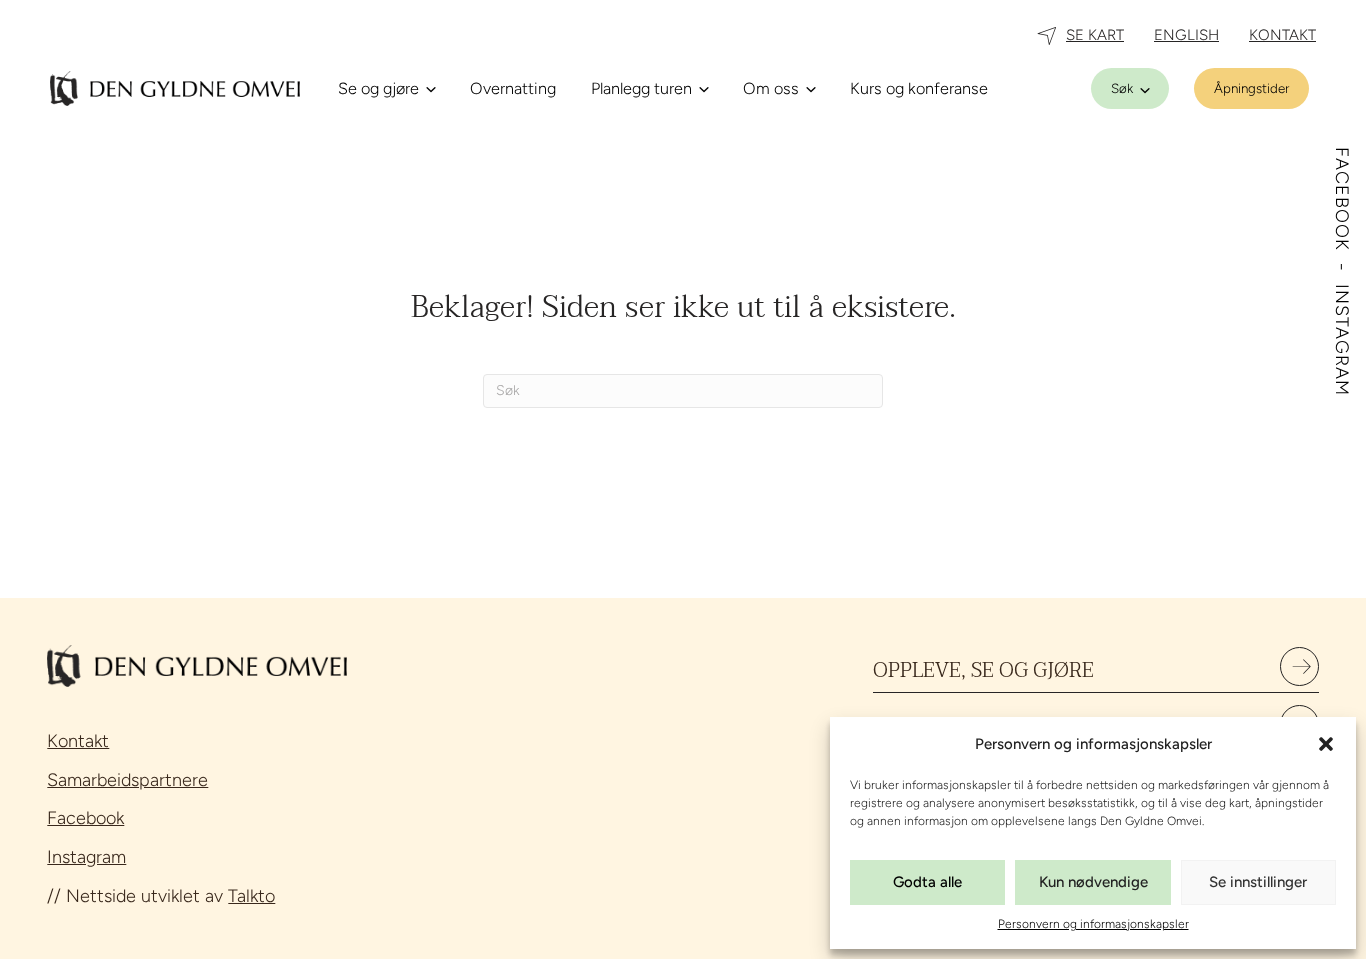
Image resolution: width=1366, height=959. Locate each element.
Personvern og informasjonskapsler (1093, 924)
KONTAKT (1282, 35)
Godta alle (927, 882)
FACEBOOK (1342, 202)
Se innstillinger (1258, 882)
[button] (1326, 744)
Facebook (85, 818)
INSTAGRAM (1342, 340)
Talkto (251, 896)
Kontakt (78, 741)
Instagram (86, 857)
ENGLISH (1186, 35)
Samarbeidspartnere (127, 780)
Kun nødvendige (1093, 882)
